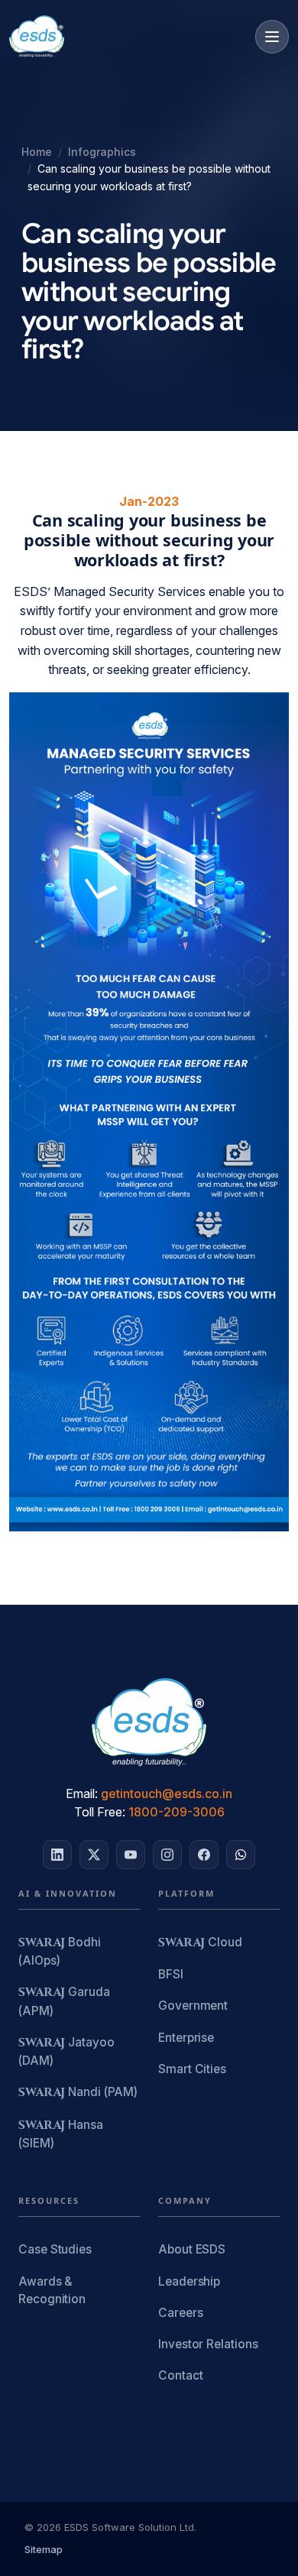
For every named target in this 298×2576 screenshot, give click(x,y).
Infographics (102, 152)
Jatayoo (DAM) (66, 2051)
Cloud (200, 1943)
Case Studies (55, 2249)
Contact (180, 2375)
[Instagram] (167, 1855)
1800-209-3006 (177, 1812)
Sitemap (44, 2549)
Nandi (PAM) (78, 2093)
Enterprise (186, 2038)
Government (193, 2006)
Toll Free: (100, 1812)
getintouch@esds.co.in (167, 1793)
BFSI (171, 1974)
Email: (82, 1793)
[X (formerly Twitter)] (94, 1855)
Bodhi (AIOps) (60, 1951)
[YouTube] (131, 1855)
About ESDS (192, 2249)
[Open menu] (272, 37)
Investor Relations (208, 2344)
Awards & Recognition (52, 2290)
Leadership (189, 2281)
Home (37, 152)
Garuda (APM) (64, 2001)
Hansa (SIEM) (61, 2134)
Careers (180, 2313)
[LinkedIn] (57, 1855)
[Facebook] (204, 1855)
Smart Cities (192, 2069)
